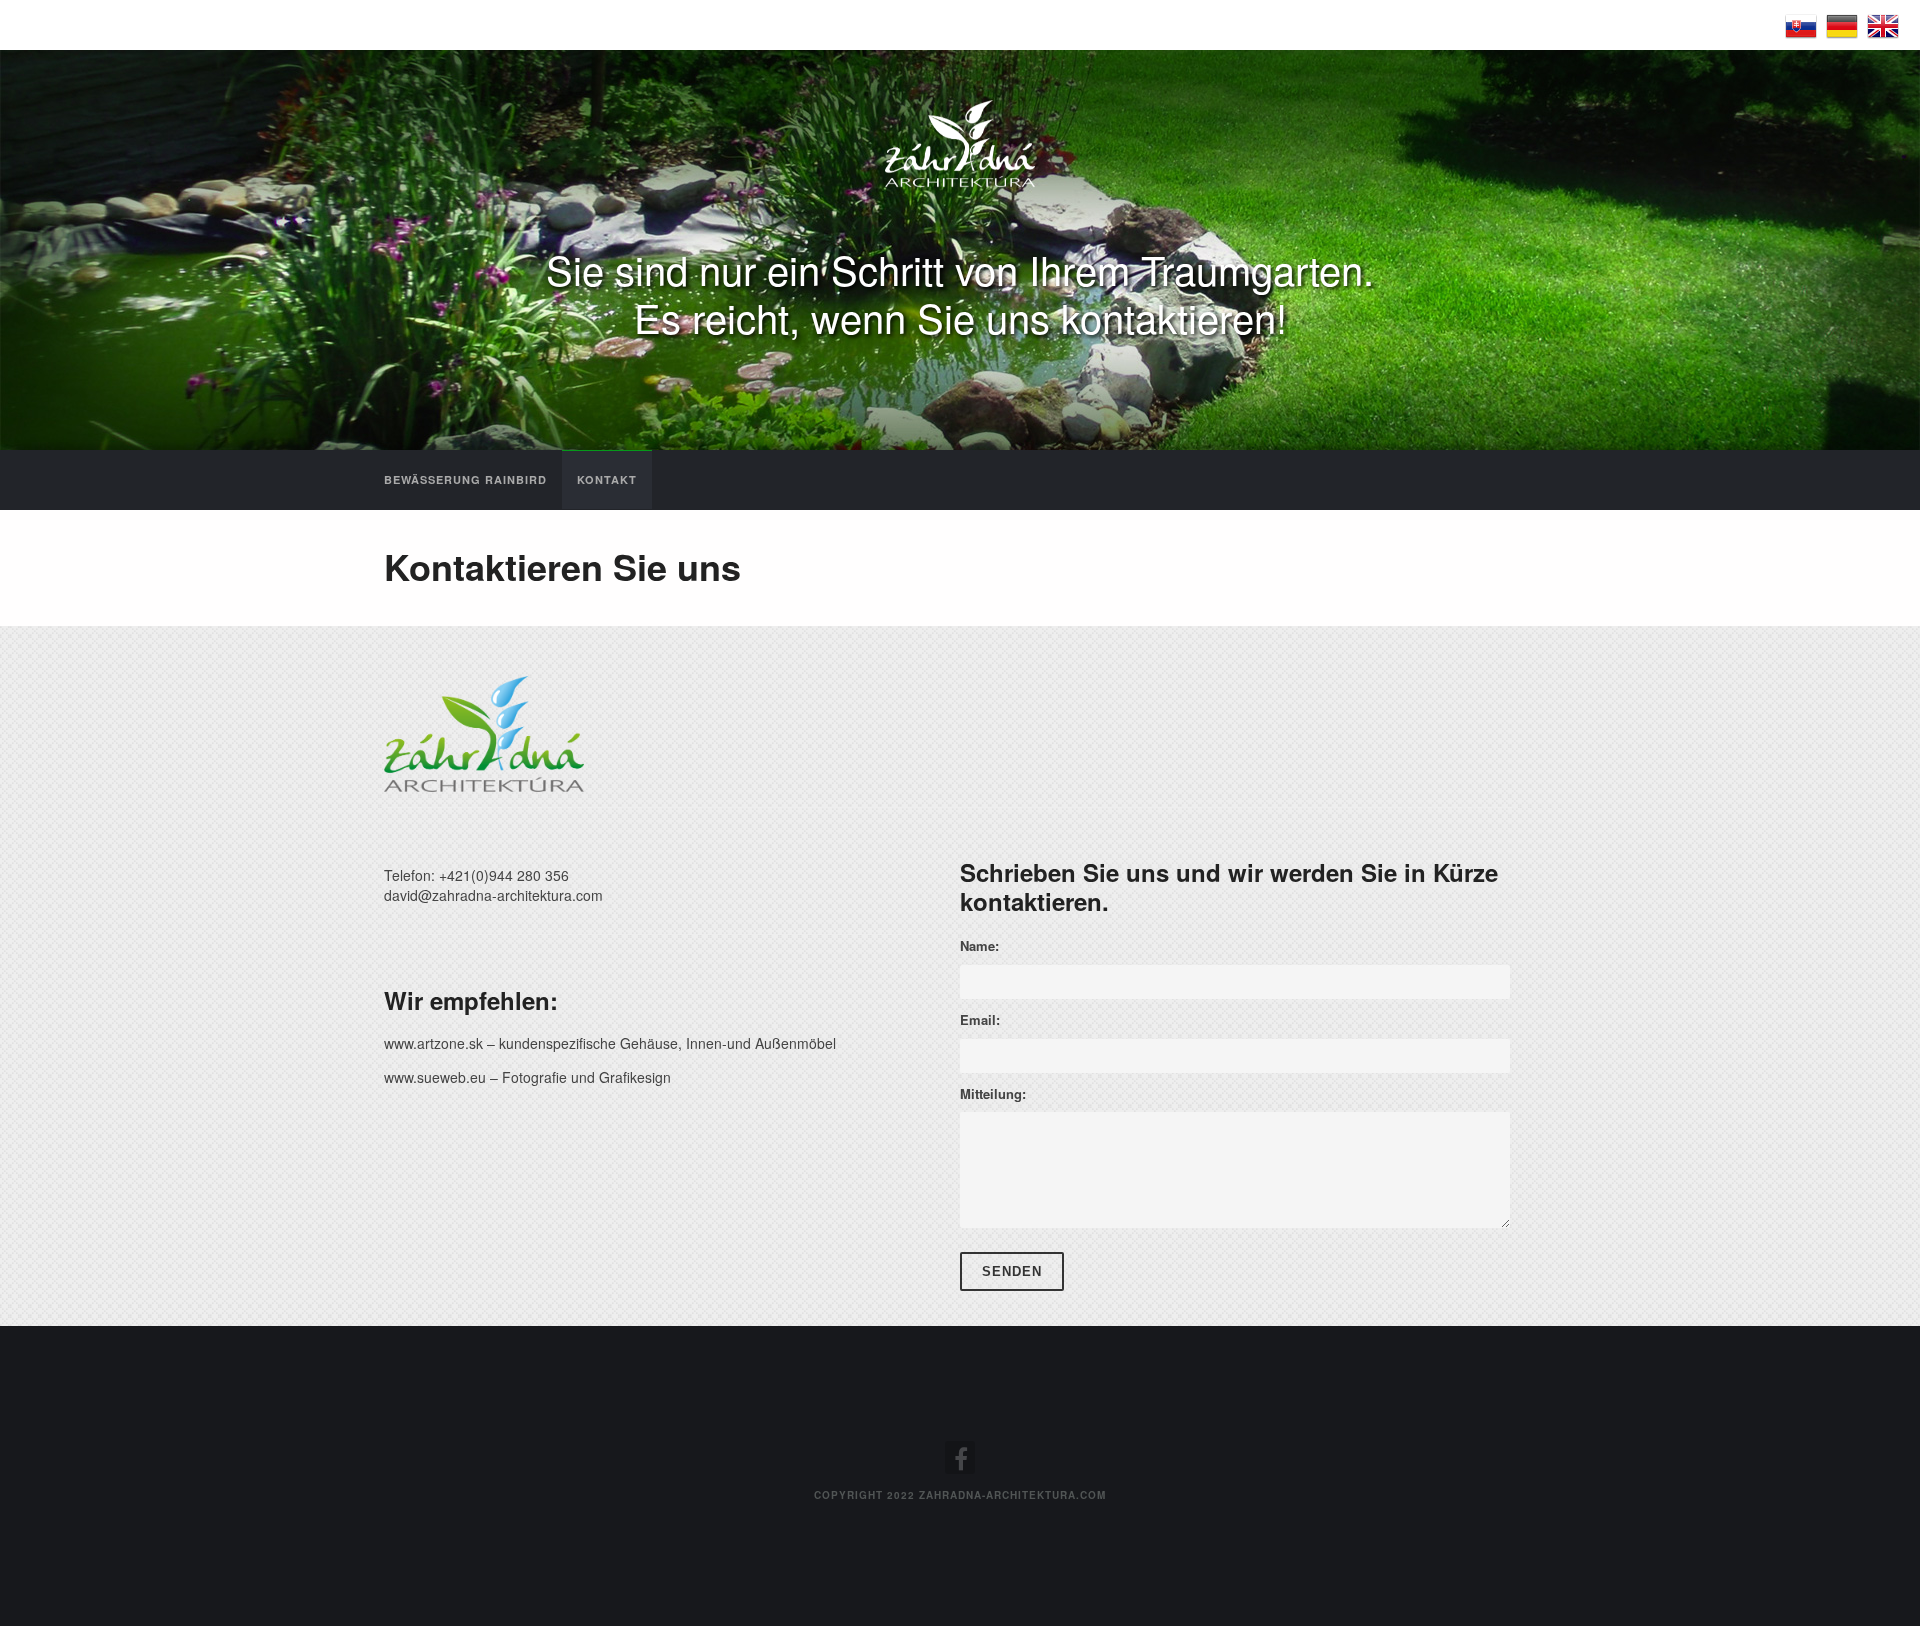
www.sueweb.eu (435, 1077)
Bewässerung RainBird (465, 479)
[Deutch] (1842, 23)
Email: (980, 1019)
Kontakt (607, 479)
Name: (979, 945)
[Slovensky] (1801, 23)
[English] (1883, 23)
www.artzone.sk (433, 1043)
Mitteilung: (993, 1093)
